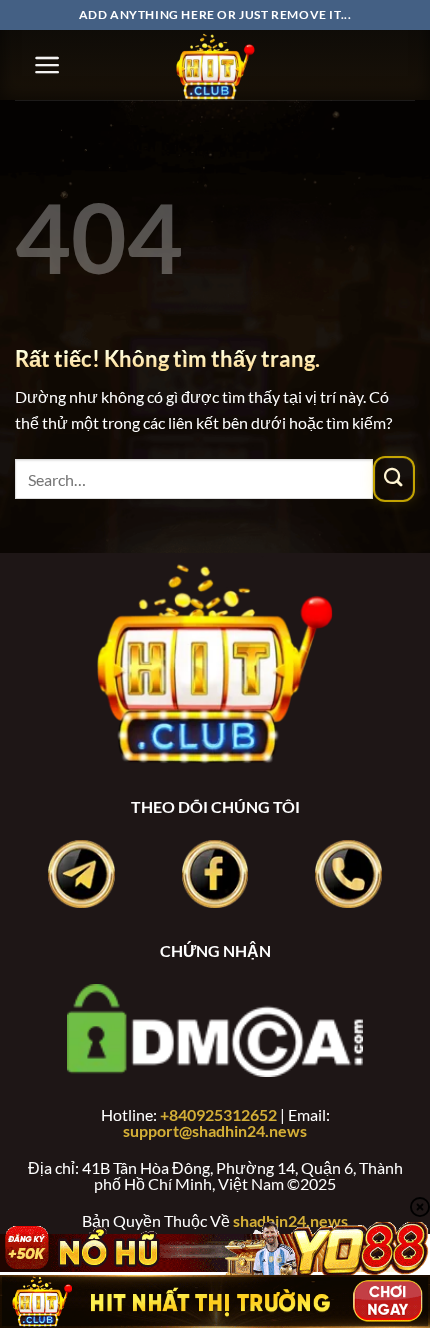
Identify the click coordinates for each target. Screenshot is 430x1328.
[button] (47, 65)
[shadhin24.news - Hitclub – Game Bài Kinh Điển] (215, 65)
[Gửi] (394, 479)
